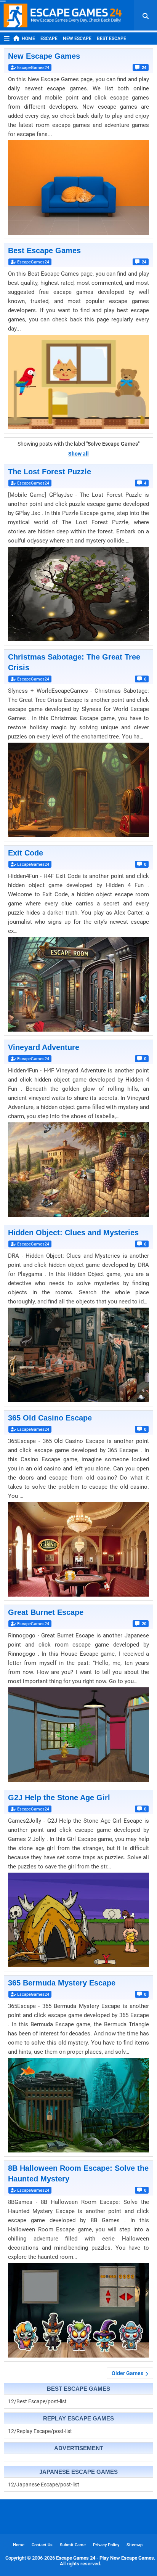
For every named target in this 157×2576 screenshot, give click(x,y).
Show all (78, 454)
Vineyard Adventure (44, 1047)
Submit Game (73, 2545)
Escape (49, 39)
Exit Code (26, 853)
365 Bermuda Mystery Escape (62, 1983)
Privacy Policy (106, 2545)
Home (28, 39)
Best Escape (111, 39)
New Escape (77, 39)
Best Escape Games (44, 250)
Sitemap (135, 2545)
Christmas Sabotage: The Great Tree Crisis (74, 662)
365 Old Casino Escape (50, 1418)
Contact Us (42, 2545)
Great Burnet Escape (46, 1612)
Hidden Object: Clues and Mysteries (73, 1233)
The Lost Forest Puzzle (50, 472)
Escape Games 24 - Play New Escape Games (105, 2558)
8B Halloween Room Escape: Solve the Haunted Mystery (78, 2173)
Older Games (127, 2373)
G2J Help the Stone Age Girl (59, 1798)
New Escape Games (44, 56)
